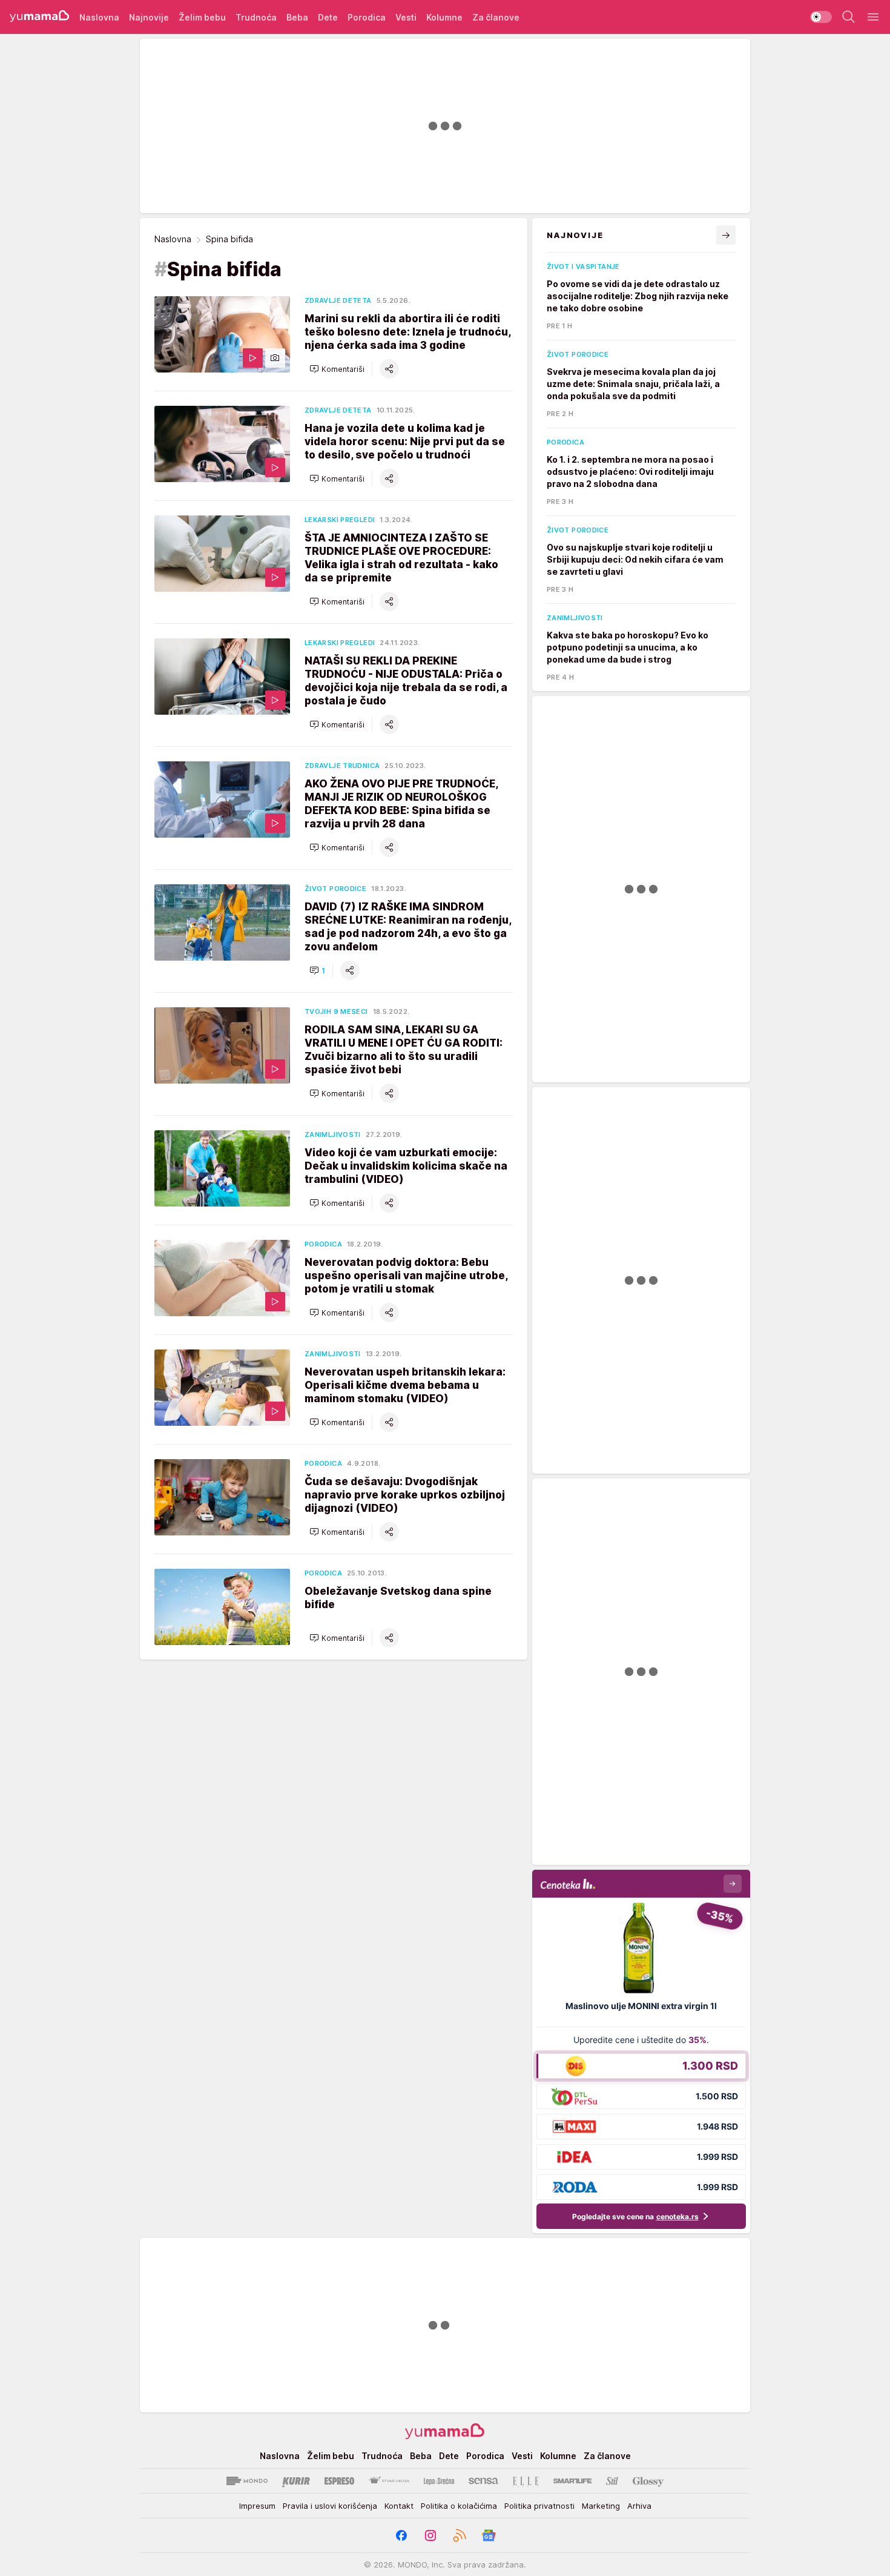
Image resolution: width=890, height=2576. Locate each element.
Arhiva (639, 2506)
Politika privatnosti (539, 2506)
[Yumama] (40, 17)
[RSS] (460, 2535)
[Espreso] (339, 2481)
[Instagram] (430, 2535)
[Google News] (489, 2535)
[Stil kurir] (612, 2481)
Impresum (257, 2506)
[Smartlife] (572, 2481)
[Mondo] (247, 2481)
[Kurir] (296, 2481)
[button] (337, 369)
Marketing (601, 2506)
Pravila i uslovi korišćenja (330, 2506)
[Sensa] (483, 2481)
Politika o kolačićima (459, 2506)
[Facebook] (401, 2535)
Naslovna (173, 239)
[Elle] (526, 2481)
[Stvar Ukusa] (389, 2481)
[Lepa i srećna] (439, 2481)
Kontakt (399, 2506)
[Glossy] (648, 2481)
